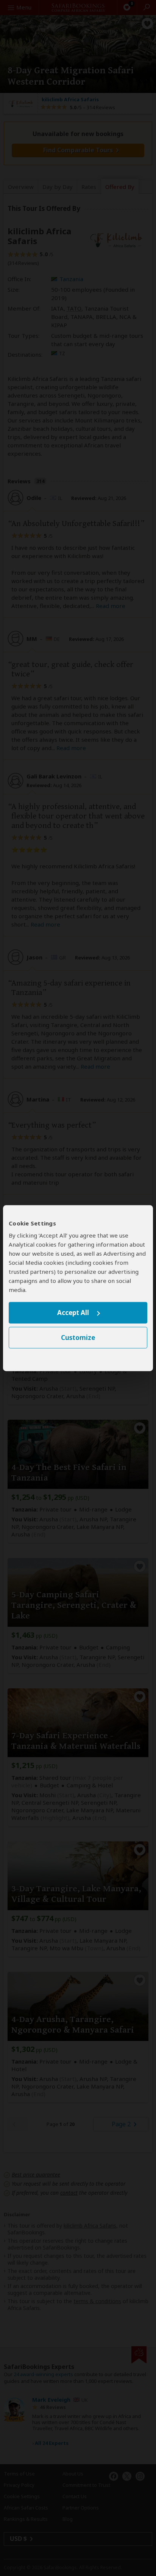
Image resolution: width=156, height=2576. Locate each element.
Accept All (73, 1313)
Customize (78, 1338)
